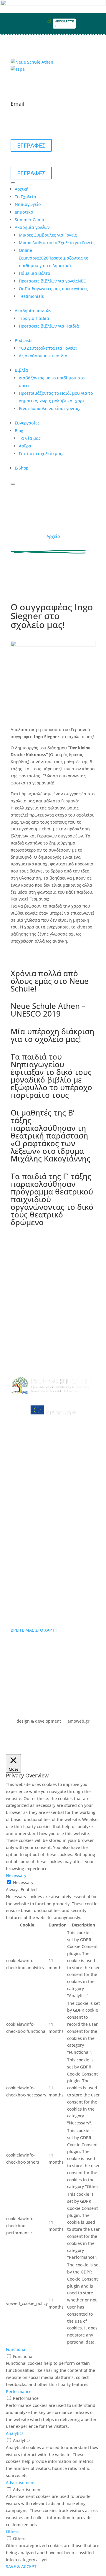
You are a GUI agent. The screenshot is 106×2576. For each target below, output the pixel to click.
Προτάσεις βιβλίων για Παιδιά (49, 326)
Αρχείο (53, 536)
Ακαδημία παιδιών (33, 311)
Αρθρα (25, 446)
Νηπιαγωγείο (28, 204)
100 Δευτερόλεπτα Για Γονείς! (48, 348)
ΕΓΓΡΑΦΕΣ (31, 145)
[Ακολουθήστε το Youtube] (100, 28)
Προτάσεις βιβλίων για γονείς (53, 281)
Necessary (23, 1882)
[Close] (13, 484)
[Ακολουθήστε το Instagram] (100, 19)
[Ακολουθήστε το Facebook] (90, 19)
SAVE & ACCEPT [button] (21, 2566)
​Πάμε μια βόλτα (35, 273)
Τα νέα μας (30, 438)
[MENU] (13, 183)
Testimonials (31, 296)
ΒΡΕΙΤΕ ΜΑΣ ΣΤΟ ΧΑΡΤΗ (34, 1630)
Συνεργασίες (27, 423)
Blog (19, 431)
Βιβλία (21, 370)
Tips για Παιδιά (34, 318)
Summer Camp (29, 220)
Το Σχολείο (25, 197)
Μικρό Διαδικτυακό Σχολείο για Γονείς (57, 243)
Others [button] (13, 2531)
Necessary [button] (16, 1875)
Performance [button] (19, 2391)
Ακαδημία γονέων (32, 227)
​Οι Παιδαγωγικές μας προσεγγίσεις (53, 289)
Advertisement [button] (20, 2482)
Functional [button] (16, 2349)
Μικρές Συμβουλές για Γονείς (48, 235)
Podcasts (24, 340)
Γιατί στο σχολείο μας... (42, 453)
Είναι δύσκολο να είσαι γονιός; (49, 408)
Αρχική (22, 189)
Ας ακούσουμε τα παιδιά (43, 356)
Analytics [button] (15, 2433)
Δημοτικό (24, 212)
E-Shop (22, 468)
